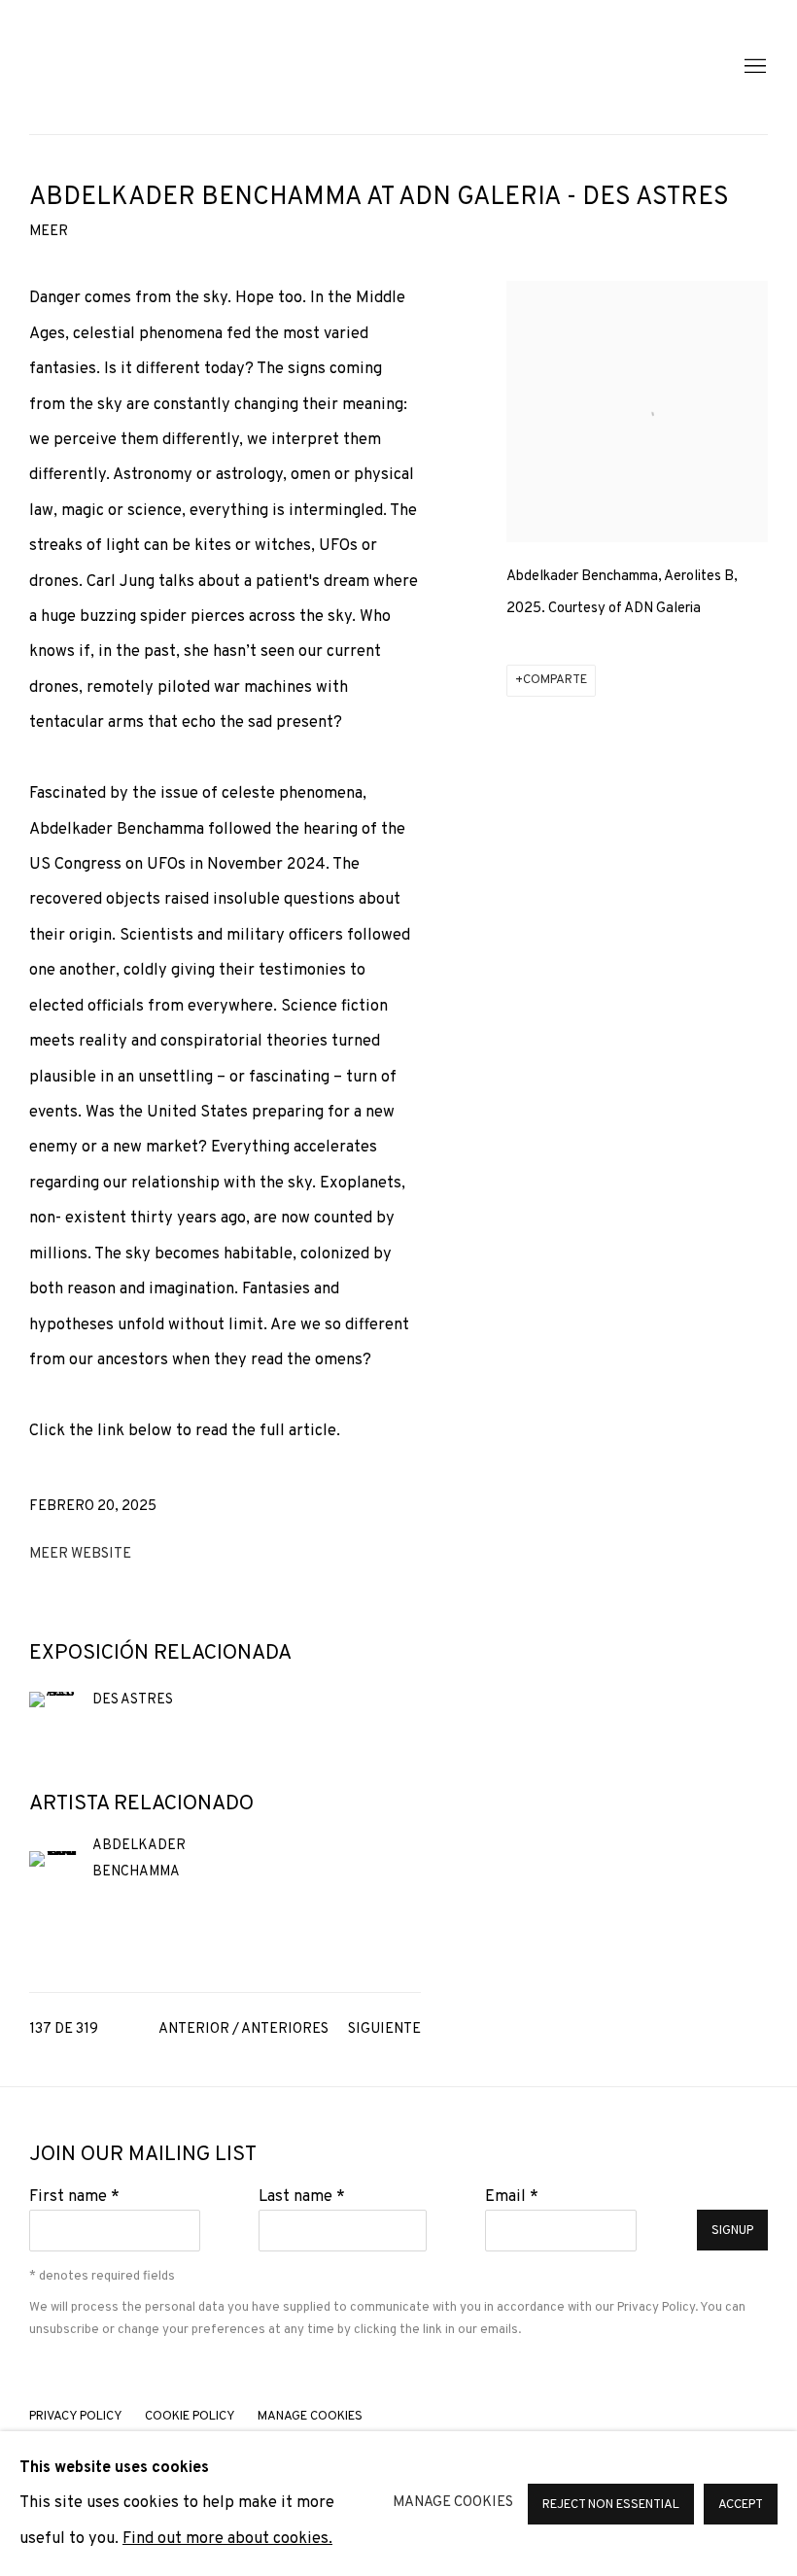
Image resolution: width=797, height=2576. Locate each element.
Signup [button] (732, 2231)
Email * (512, 2197)
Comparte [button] (555, 680)
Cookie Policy (190, 2417)
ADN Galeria (156, 67)
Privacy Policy (656, 2307)
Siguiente (384, 2029)
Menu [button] (753, 67)
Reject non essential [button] (611, 2504)
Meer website (80, 1554)
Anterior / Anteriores (243, 2029)
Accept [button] (741, 2504)
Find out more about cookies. (227, 2539)
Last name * (302, 2197)
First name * (74, 2197)
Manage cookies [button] (310, 2417)
